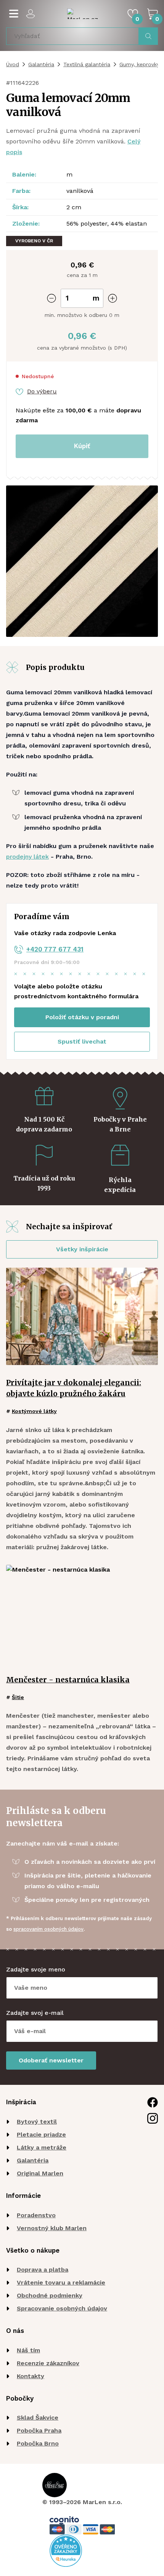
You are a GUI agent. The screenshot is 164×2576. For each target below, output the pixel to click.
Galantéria (41, 64)
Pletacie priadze (41, 2134)
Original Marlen (40, 2173)
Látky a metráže (42, 2147)
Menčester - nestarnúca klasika (68, 1680)
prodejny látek (27, 857)
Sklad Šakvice (38, 2418)
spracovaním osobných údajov (48, 1929)
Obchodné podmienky (50, 2295)
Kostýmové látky (34, 1411)
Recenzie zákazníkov (48, 2363)
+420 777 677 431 (55, 949)
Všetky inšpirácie (82, 1249)
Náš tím (28, 2350)
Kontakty (31, 2376)
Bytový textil (37, 2122)
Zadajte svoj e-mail (35, 2013)
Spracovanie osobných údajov (62, 2308)
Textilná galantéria (87, 64)
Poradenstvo (36, 2215)
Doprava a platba (43, 2270)
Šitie (18, 1697)
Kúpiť (82, 446)
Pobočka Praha (39, 2430)
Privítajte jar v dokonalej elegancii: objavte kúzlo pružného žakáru (74, 1388)
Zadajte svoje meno (36, 1969)
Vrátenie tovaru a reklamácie (61, 2282)
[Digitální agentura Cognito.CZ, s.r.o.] (64, 2520)
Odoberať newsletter (51, 2060)
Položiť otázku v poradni (82, 1017)
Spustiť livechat (82, 1041)
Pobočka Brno (38, 2443)
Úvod (13, 64)
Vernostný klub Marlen (52, 2228)
